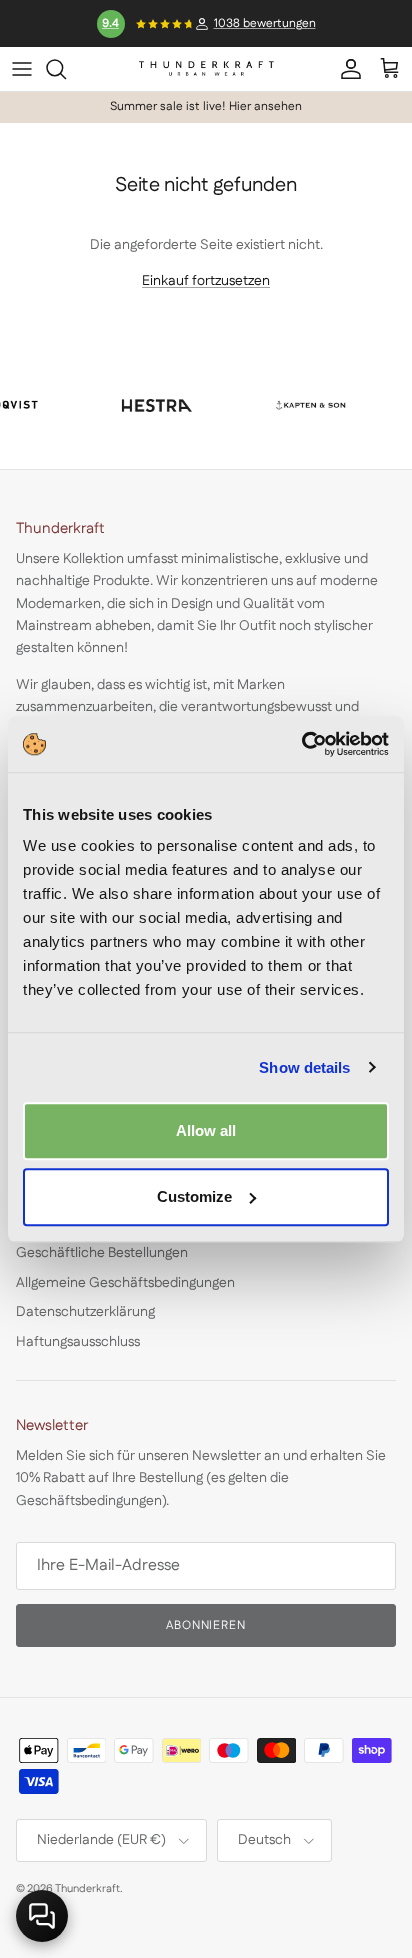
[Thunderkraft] (206, 69)
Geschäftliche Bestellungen (102, 1253)
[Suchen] (66, 69)
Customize (194, 1196)
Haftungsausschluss (78, 1342)
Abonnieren (206, 1625)
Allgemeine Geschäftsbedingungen (125, 1283)
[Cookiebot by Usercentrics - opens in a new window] (301, 744)
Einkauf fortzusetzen (206, 281)
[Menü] (22, 69)
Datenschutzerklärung (85, 1312)
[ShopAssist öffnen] (42, 1916)
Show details (304, 1067)
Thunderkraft (87, 1889)
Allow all (206, 1130)
